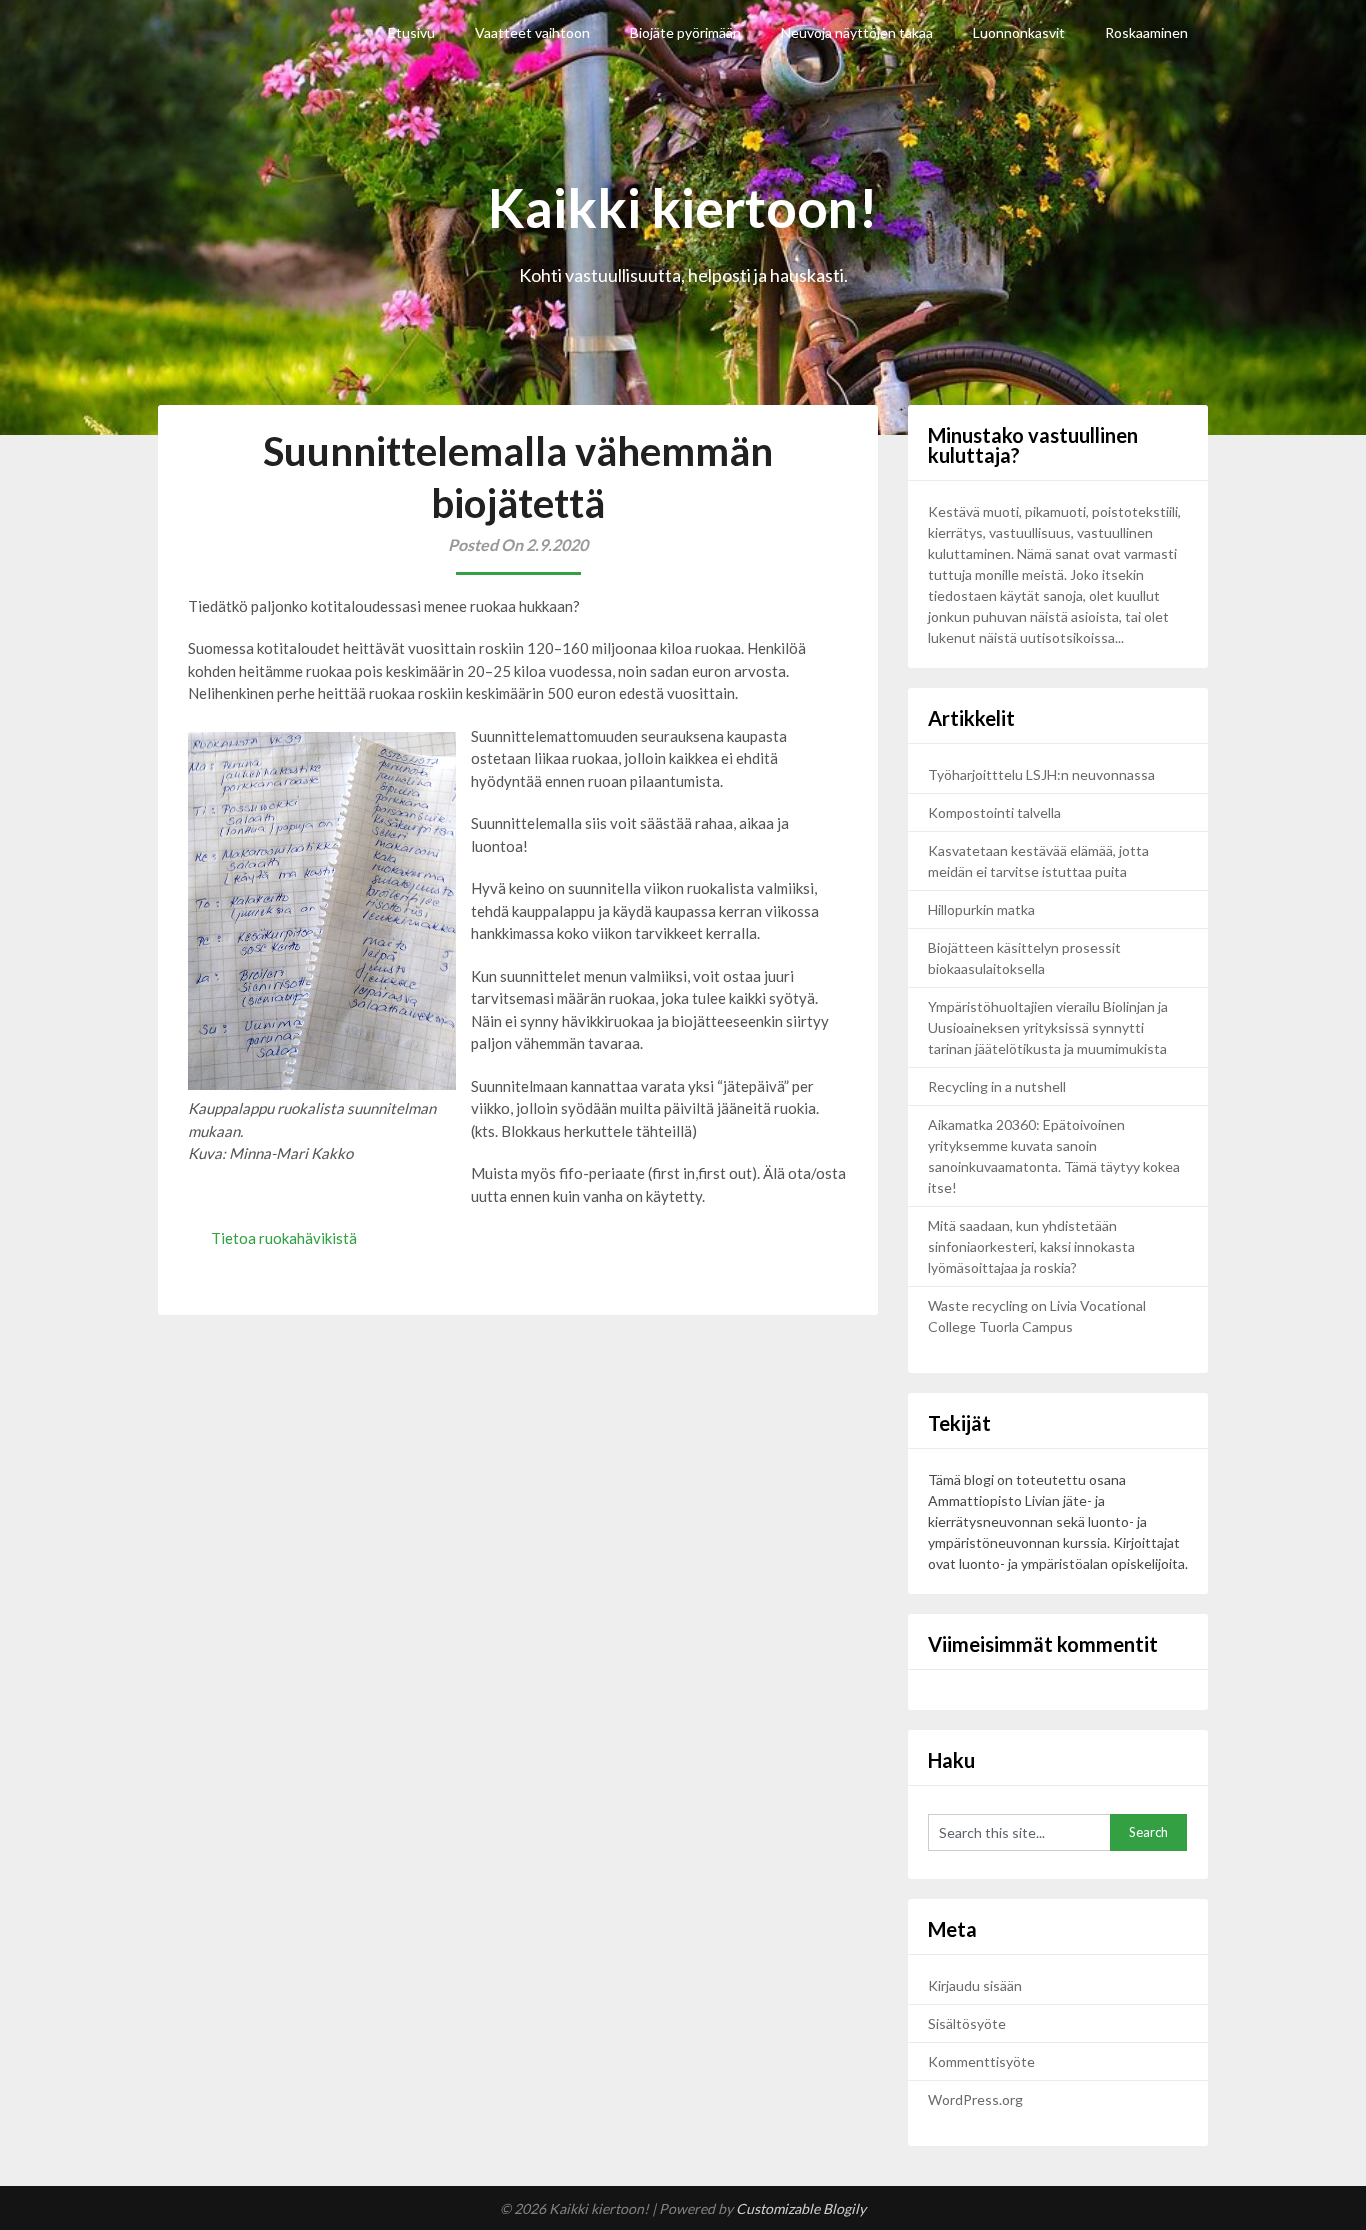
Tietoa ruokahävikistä (284, 1238)
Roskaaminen (1146, 32)
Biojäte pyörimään (685, 32)
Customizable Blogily (801, 2208)
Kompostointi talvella (994, 812)
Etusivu (411, 32)
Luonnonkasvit (1019, 32)
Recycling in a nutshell (997, 1086)
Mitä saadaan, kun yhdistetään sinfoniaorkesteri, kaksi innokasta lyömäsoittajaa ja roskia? (1031, 1246)
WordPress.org (975, 2099)
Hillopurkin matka (981, 909)
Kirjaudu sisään (975, 1985)
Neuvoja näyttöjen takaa (857, 32)
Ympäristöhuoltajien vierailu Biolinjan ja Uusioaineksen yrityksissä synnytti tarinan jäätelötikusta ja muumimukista (1049, 1027)
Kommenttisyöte (981, 2061)
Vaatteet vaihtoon (532, 32)
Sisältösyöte (967, 2023)
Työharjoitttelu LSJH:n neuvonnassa (1043, 774)
